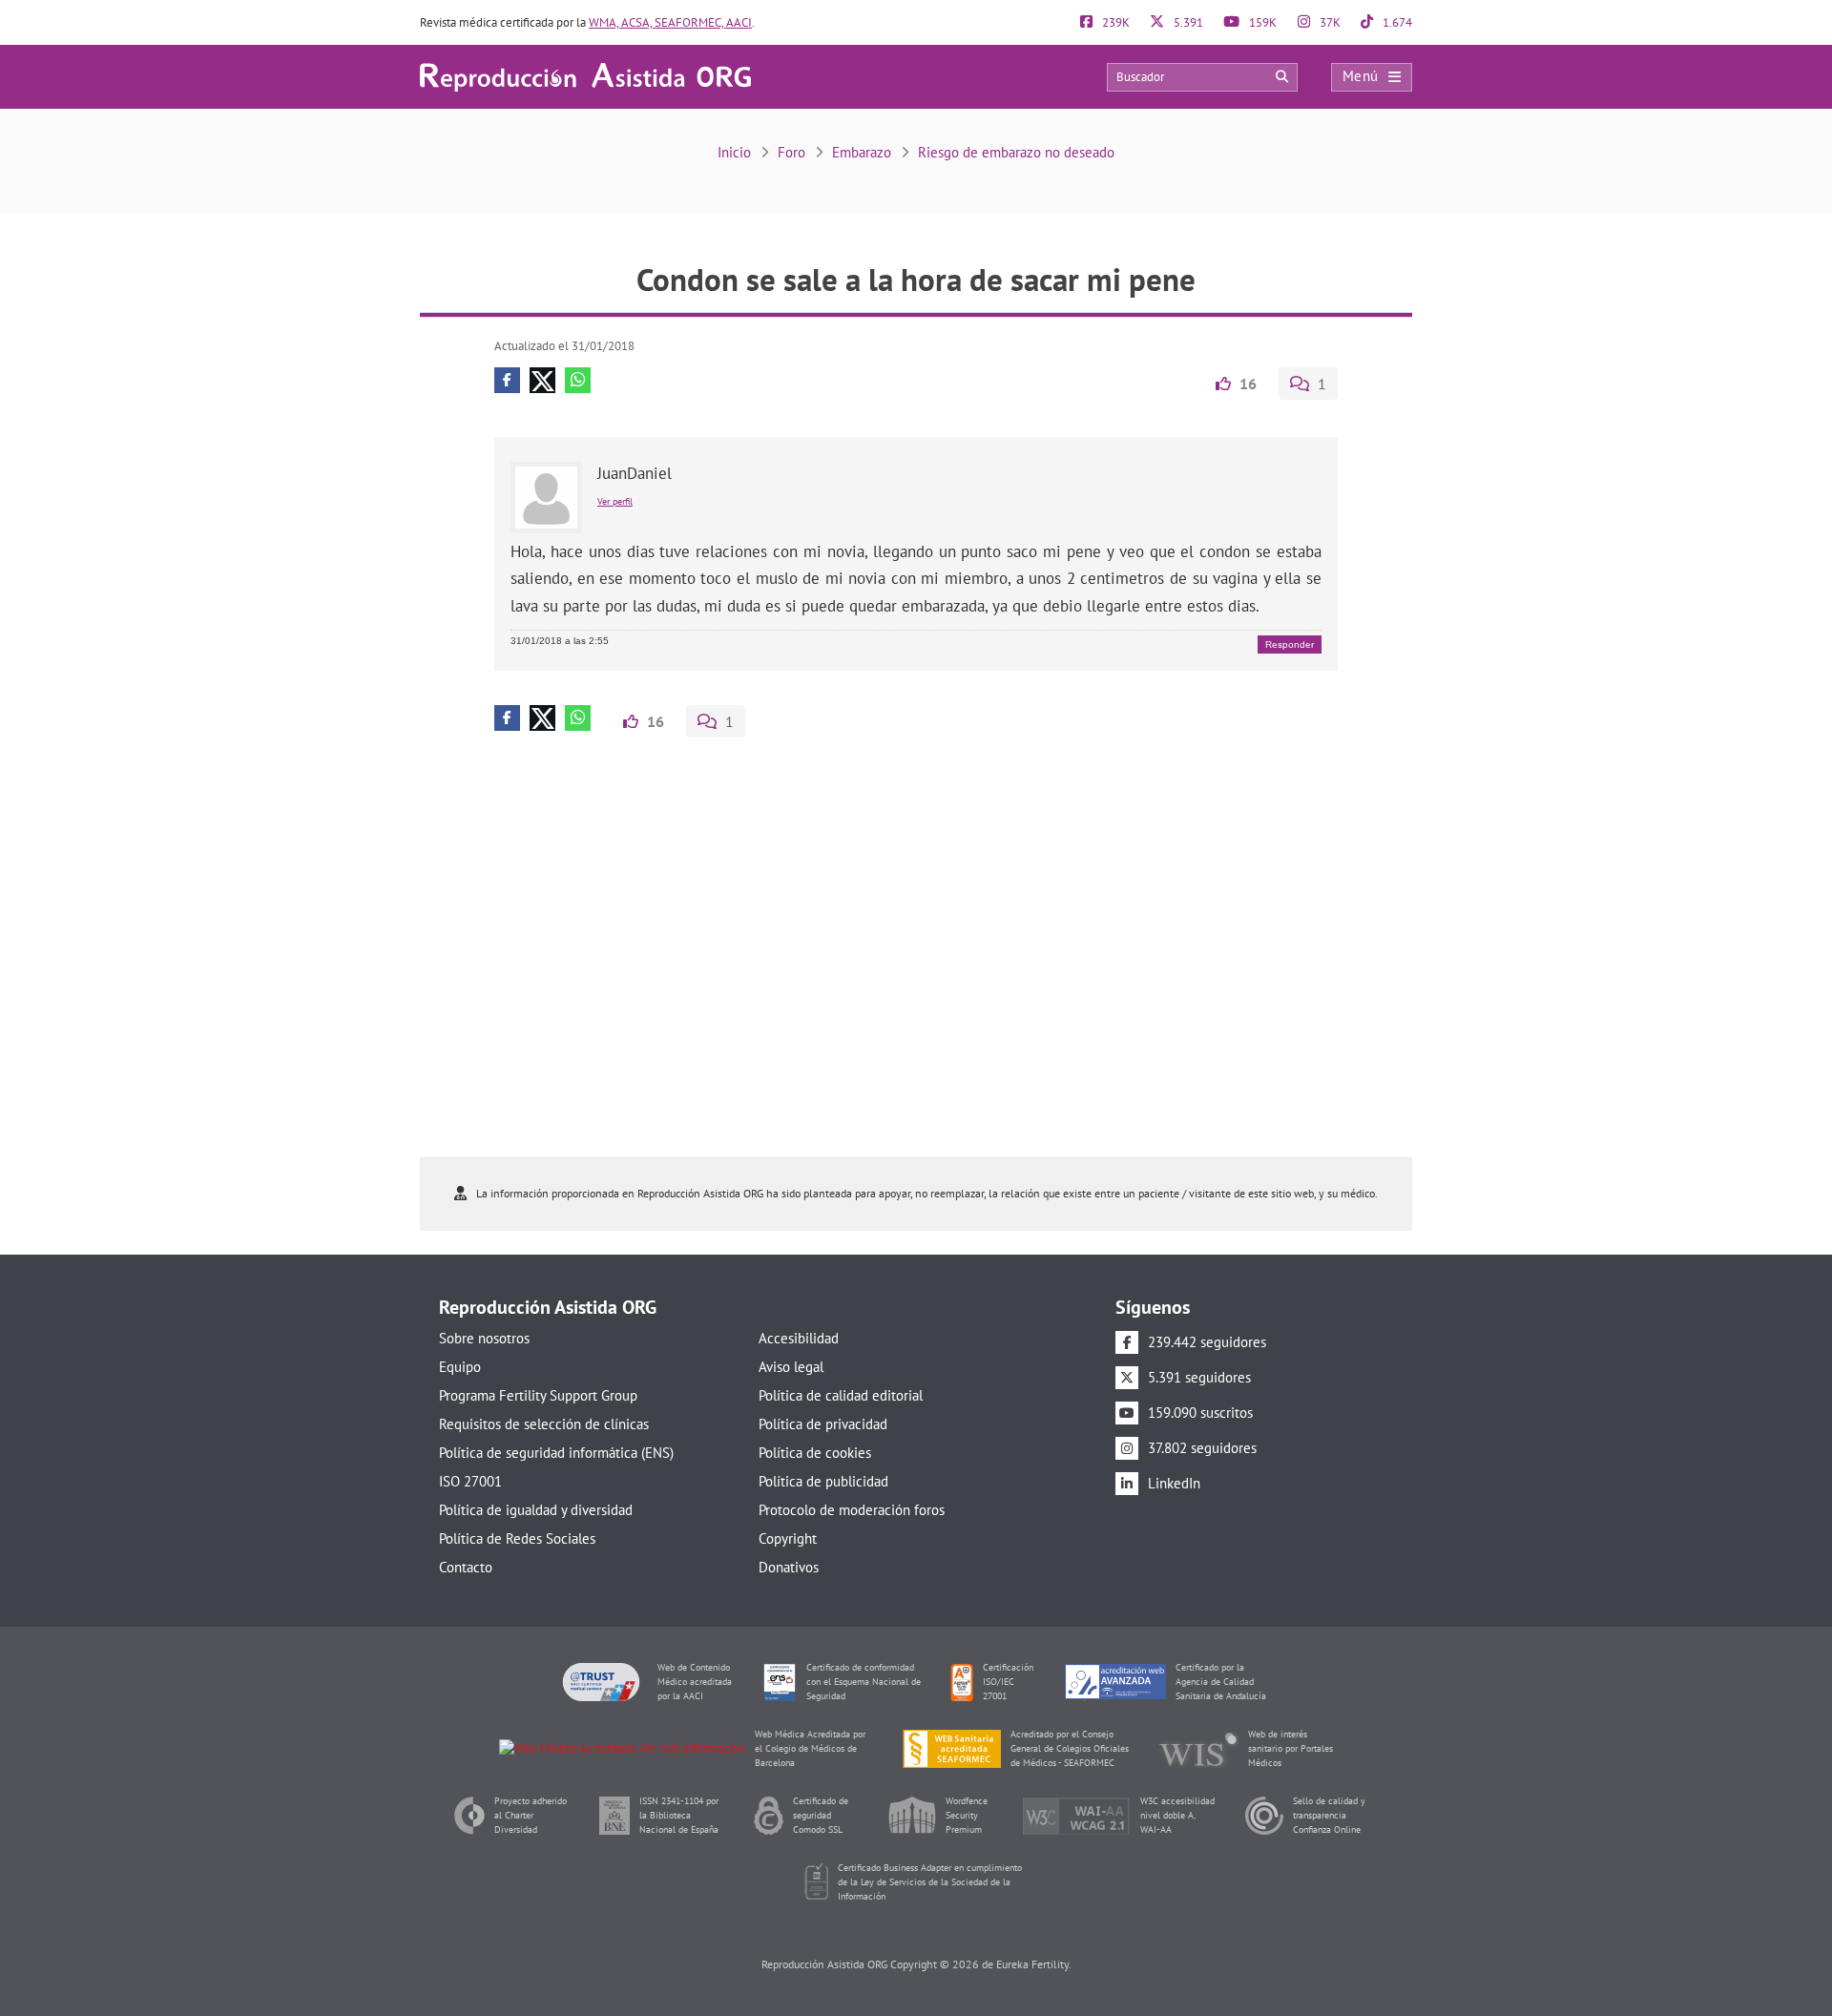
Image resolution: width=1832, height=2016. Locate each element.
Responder (1290, 644)
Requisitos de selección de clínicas (544, 1424)
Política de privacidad (823, 1424)
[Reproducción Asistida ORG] (585, 76)
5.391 (1187, 22)
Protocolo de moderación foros (852, 1510)
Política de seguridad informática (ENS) (556, 1453)
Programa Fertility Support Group (538, 1395)
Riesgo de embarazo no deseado (1016, 152)
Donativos (789, 1567)
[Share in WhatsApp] (578, 380)
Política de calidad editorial (841, 1395)
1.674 (1396, 22)
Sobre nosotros (484, 1338)
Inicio (734, 152)
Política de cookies (815, 1453)
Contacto (466, 1567)
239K (1114, 22)
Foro (791, 152)
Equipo (460, 1367)
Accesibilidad (799, 1338)
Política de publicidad (823, 1481)
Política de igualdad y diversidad (536, 1510)
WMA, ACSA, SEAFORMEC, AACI (670, 22)
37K (1329, 22)
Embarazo (862, 152)
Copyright (788, 1538)
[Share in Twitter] (542, 380)
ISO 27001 (470, 1481)
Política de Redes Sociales (517, 1538)
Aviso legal (791, 1367)
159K (1261, 22)
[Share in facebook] (507, 380)
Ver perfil (615, 501)
